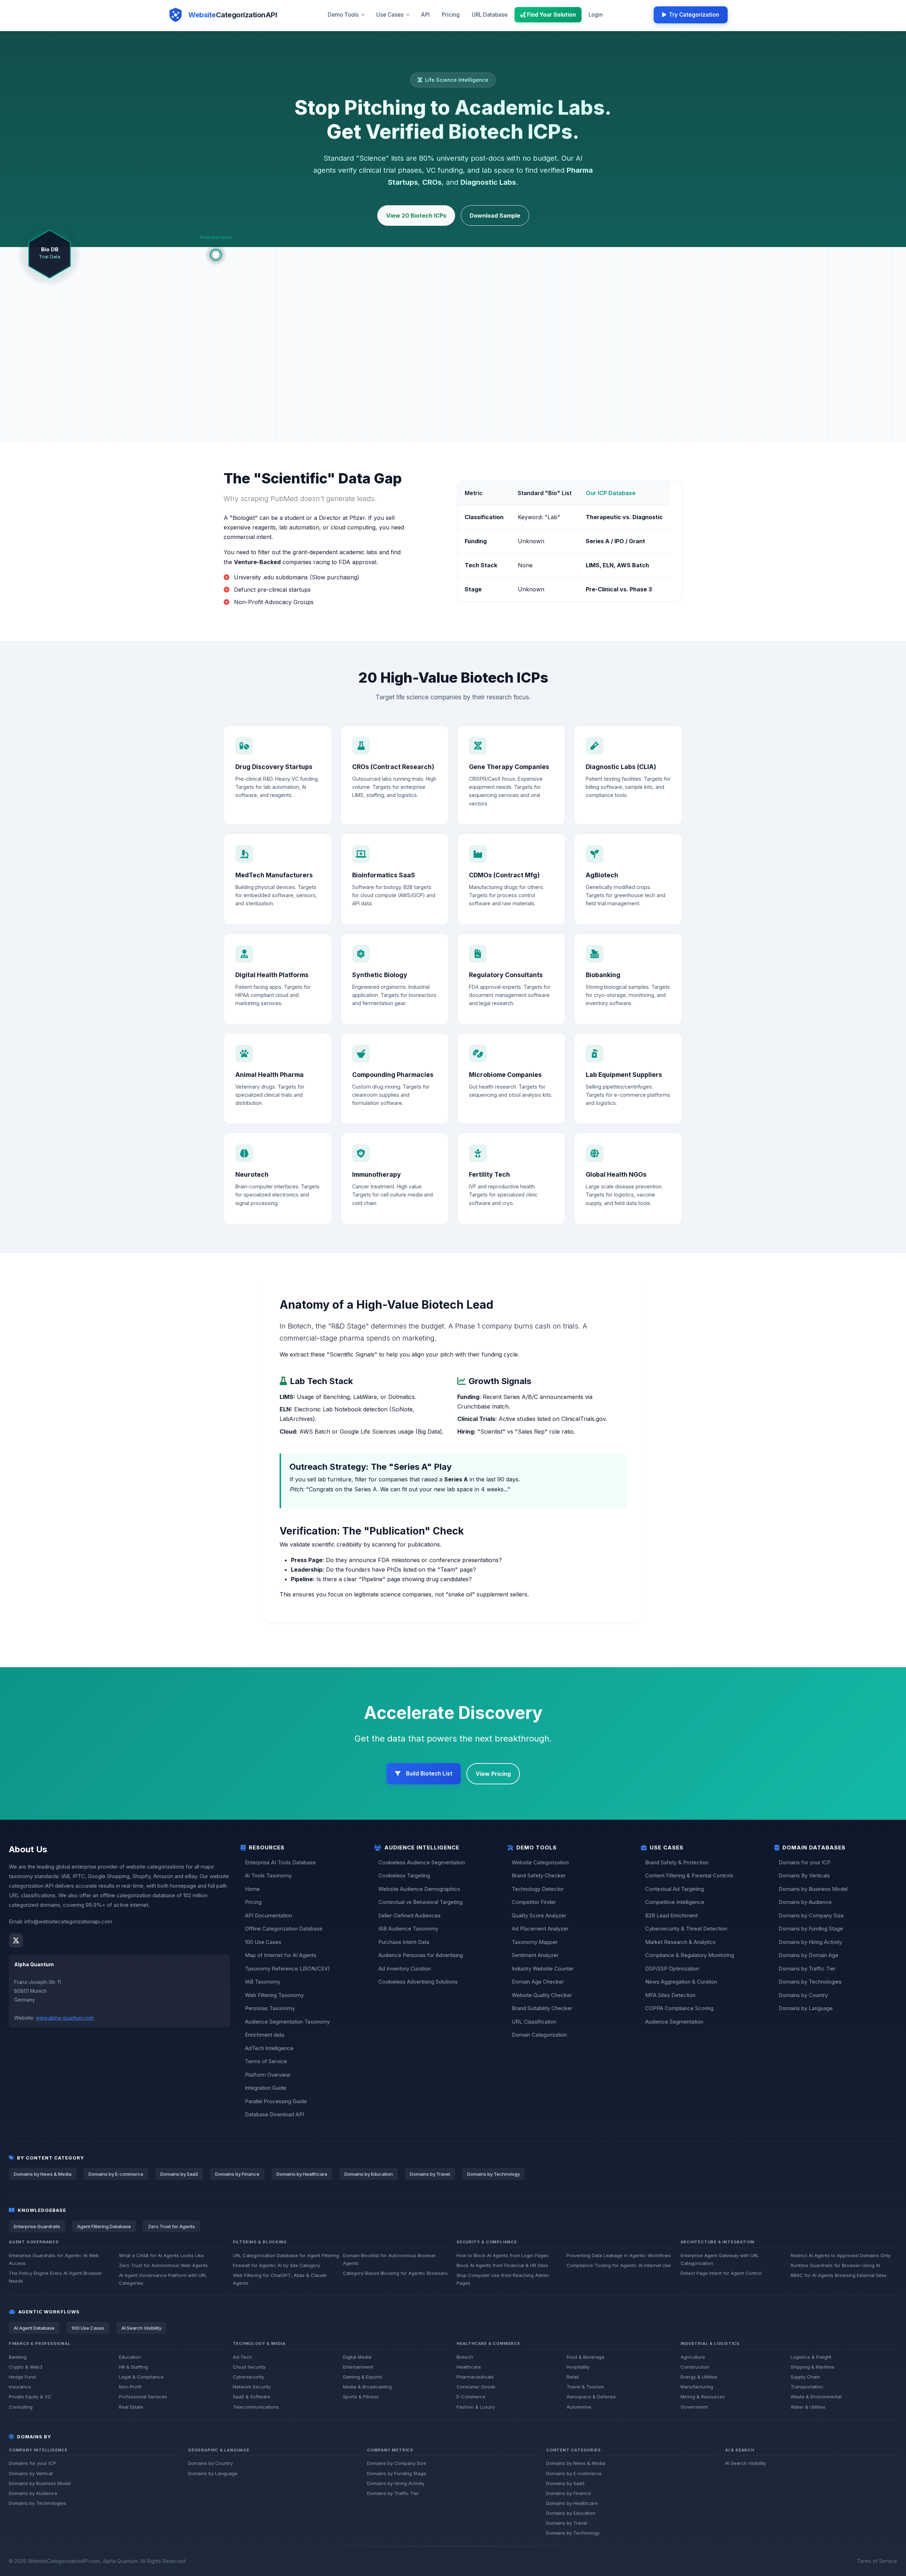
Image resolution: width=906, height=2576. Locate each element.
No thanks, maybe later (420, 1357)
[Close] (513, 1226)
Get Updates (457, 1339)
